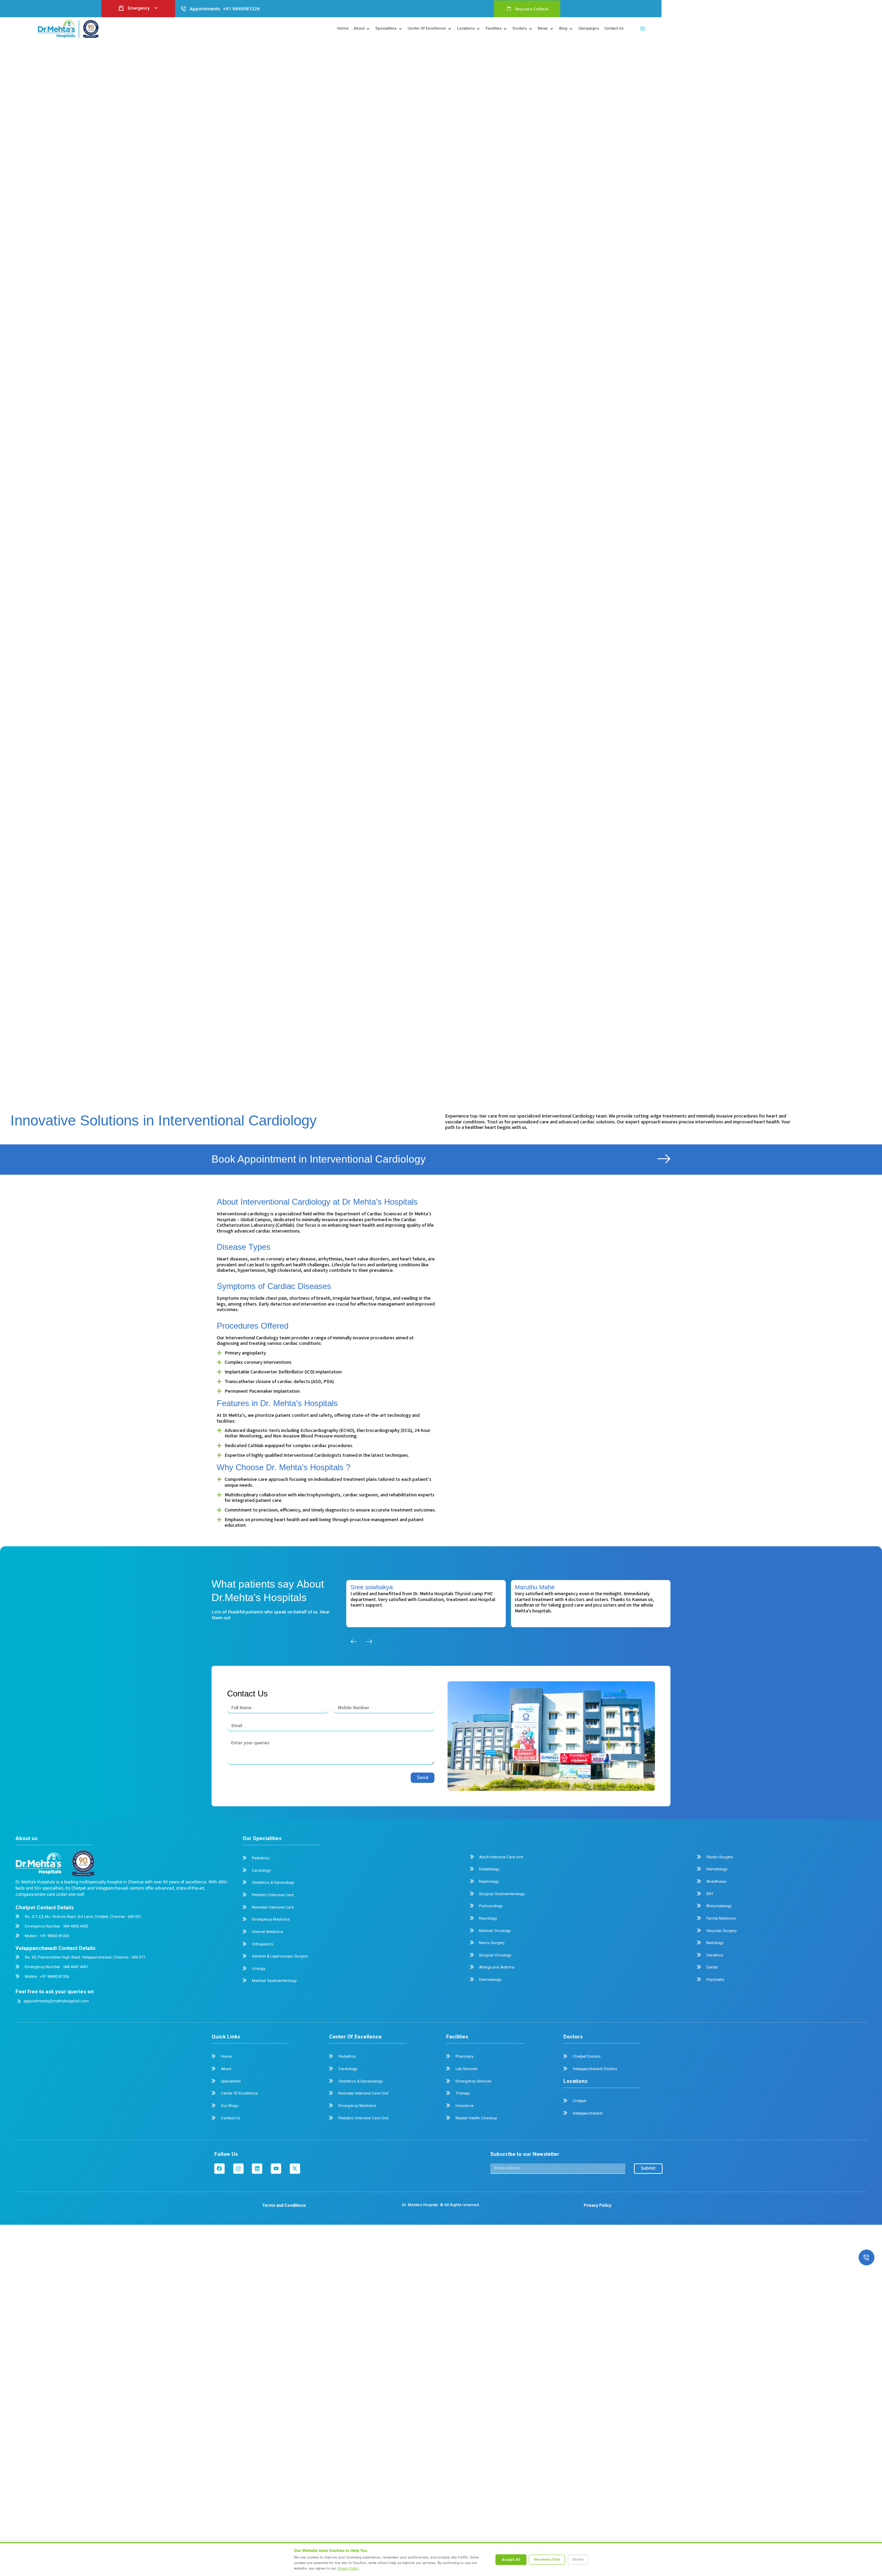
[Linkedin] (257, 2169)
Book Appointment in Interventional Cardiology (319, 1159)
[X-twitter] (295, 2169)
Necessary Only (547, 2559)
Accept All (511, 2560)
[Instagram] (238, 2169)
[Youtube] (276, 2169)
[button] (643, 29)
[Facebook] (219, 2169)
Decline (578, 2559)
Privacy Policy (348, 2568)
